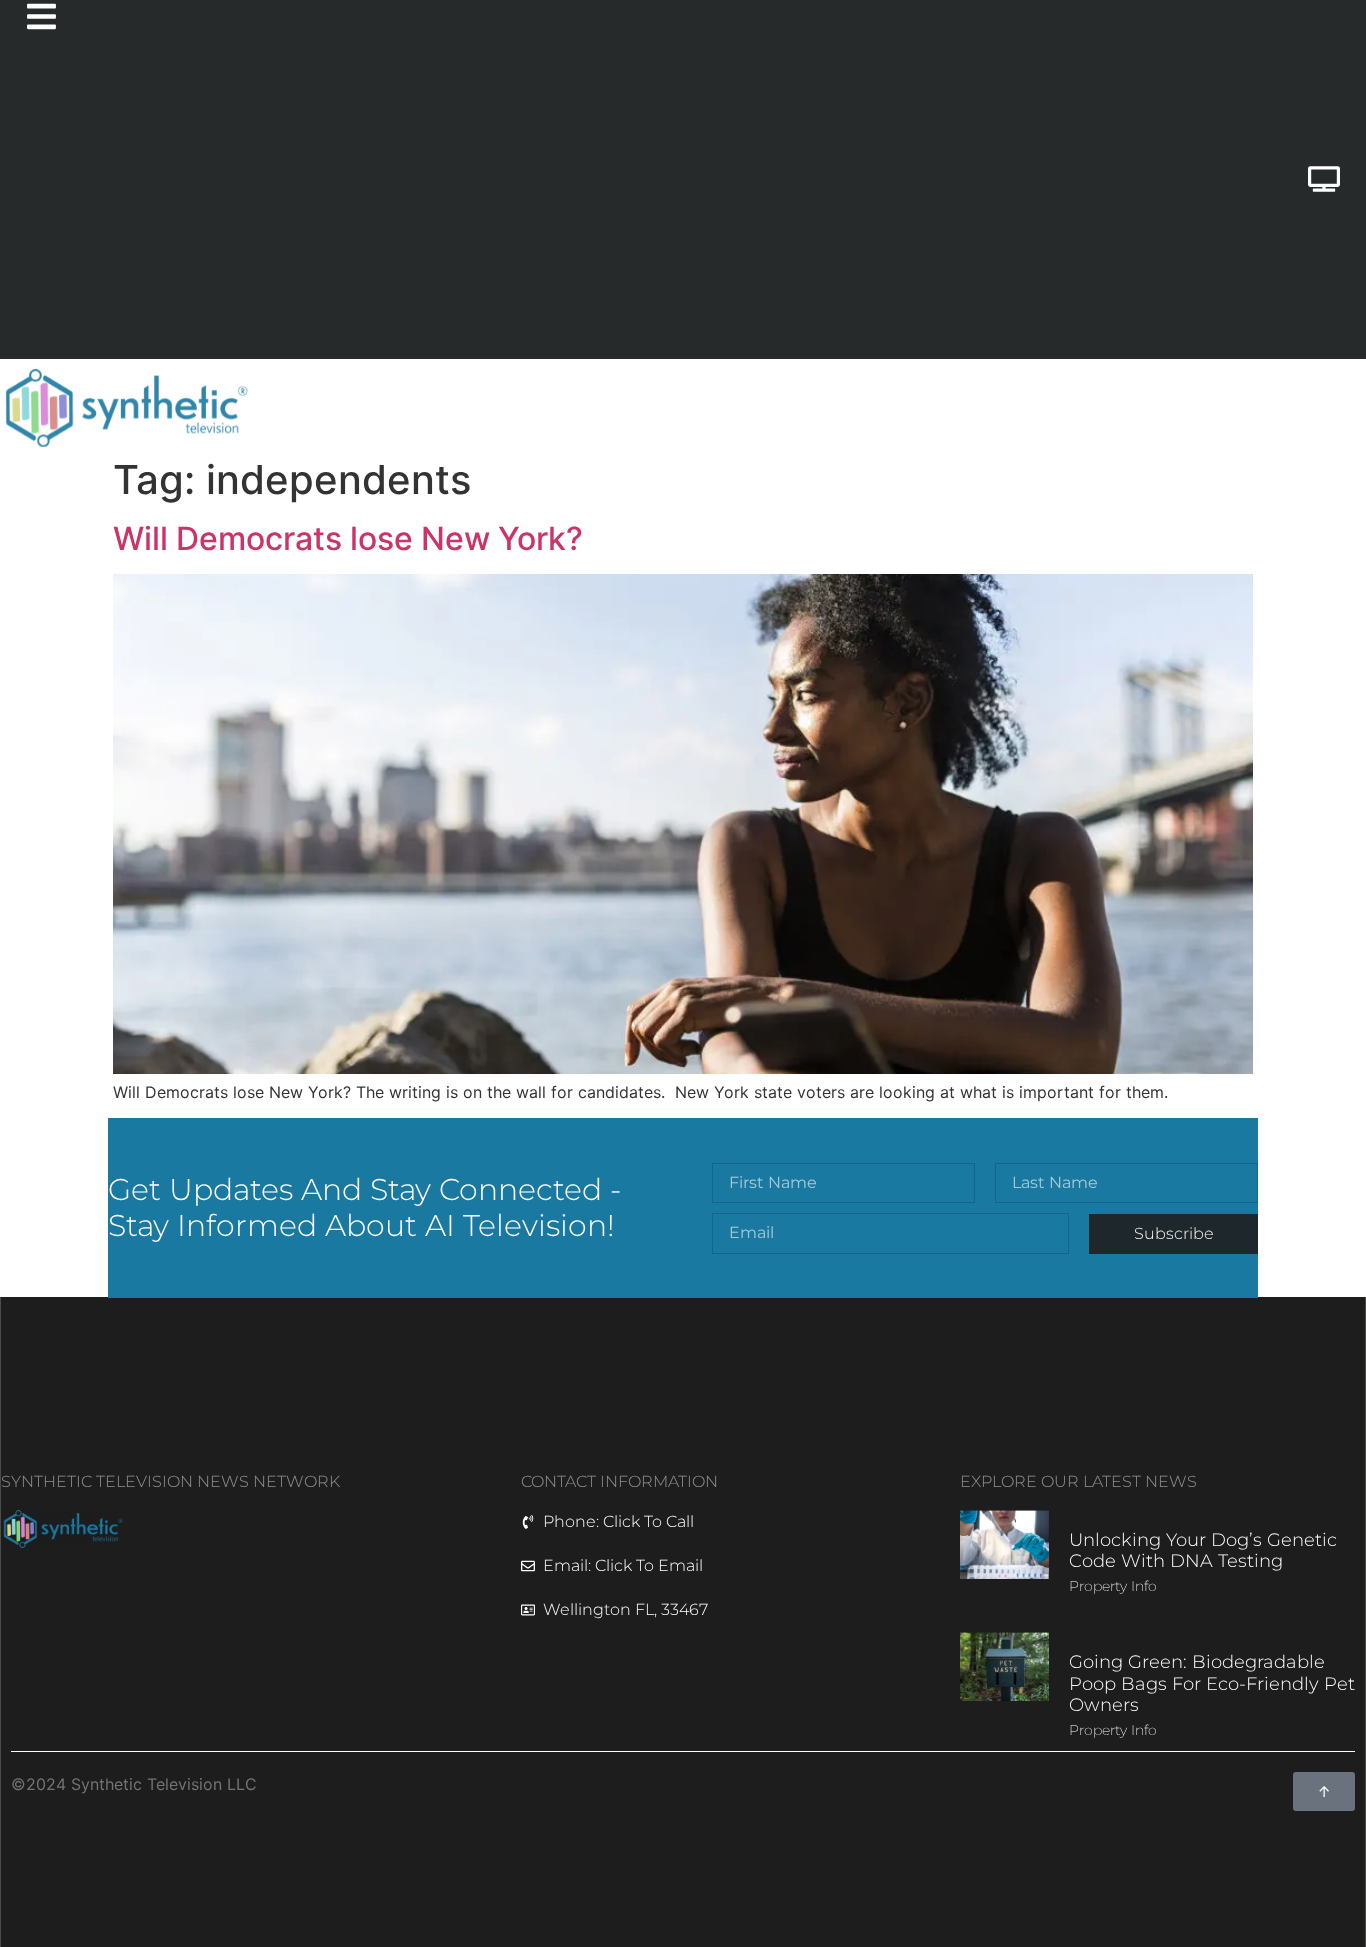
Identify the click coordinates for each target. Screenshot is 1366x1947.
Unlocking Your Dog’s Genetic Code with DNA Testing (1203, 1551)
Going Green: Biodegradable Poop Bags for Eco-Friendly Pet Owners (1212, 1683)
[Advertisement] (602, 209)
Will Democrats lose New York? (348, 538)
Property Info (1113, 1586)
